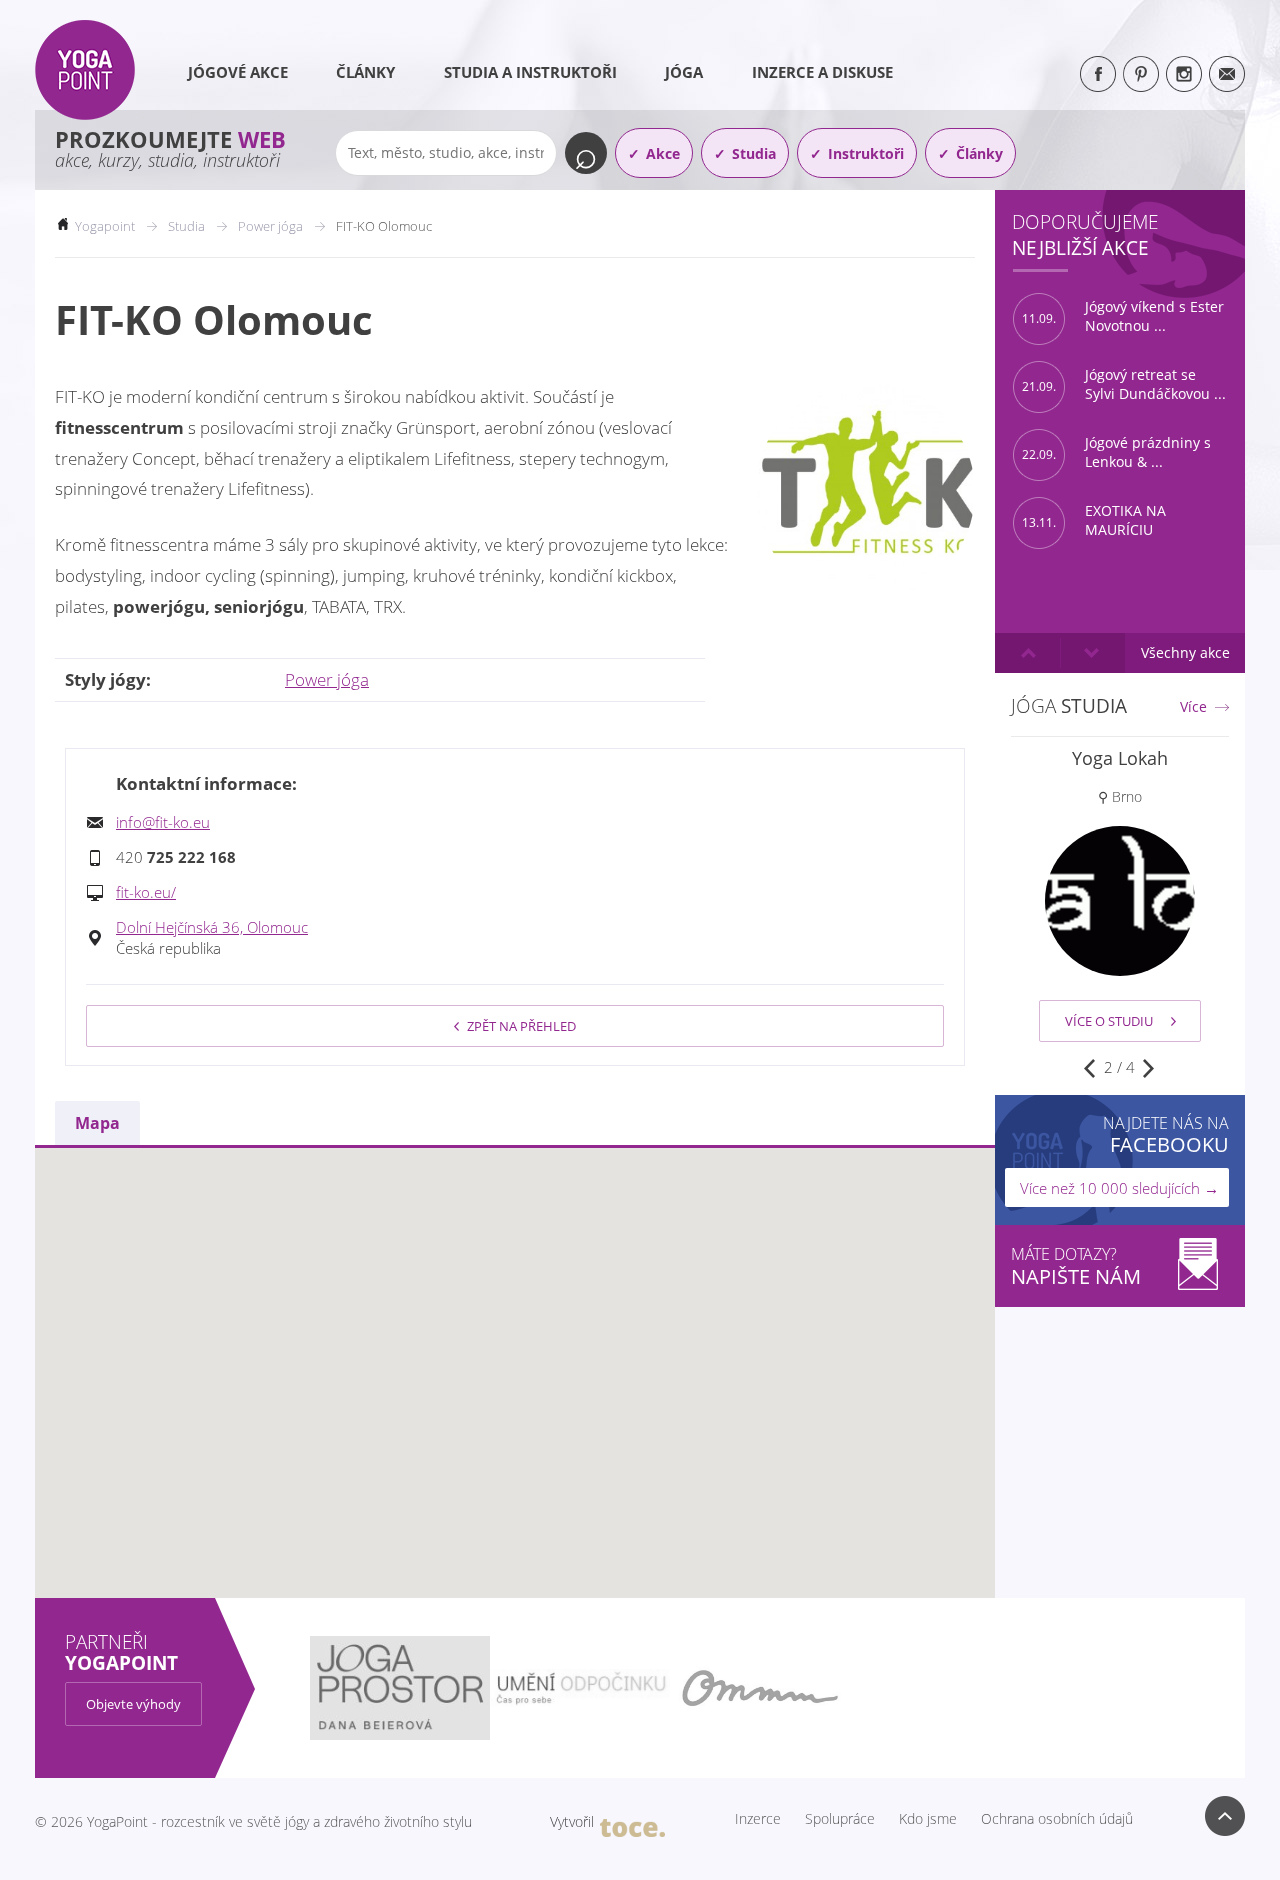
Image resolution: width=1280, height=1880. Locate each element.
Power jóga (327, 679)
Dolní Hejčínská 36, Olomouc (212, 927)
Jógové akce (238, 72)
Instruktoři (866, 153)
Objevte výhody (133, 1704)
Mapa (97, 1123)
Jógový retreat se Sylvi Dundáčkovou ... (1124, 384)
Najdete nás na (1166, 1134)
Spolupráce (840, 1819)
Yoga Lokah (1120, 758)
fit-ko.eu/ (146, 892)
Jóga (684, 72)
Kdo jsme (928, 1819)
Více (1193, 707)
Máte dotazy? (1076, 1266)
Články (365, 72)
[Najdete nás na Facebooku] (1098, 74)
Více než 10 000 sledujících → (1119, 1188)
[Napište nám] (1227, 74)
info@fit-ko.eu (163, 822)
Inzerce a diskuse (822, 72)
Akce (663, 153)
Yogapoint (105, 226)
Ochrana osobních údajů (1057, 1819)
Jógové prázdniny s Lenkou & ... (1116, 452)
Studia (754, 153)
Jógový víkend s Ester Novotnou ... (1123, 316)
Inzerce (758, 1819)
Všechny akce (1185, 652)
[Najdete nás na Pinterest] (1141, 74)
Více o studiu (1109, 1021)
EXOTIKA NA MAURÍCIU (1094, 520)
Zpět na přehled (521, 1026)
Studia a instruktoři (530, 72)
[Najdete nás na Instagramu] (1184, 74)
